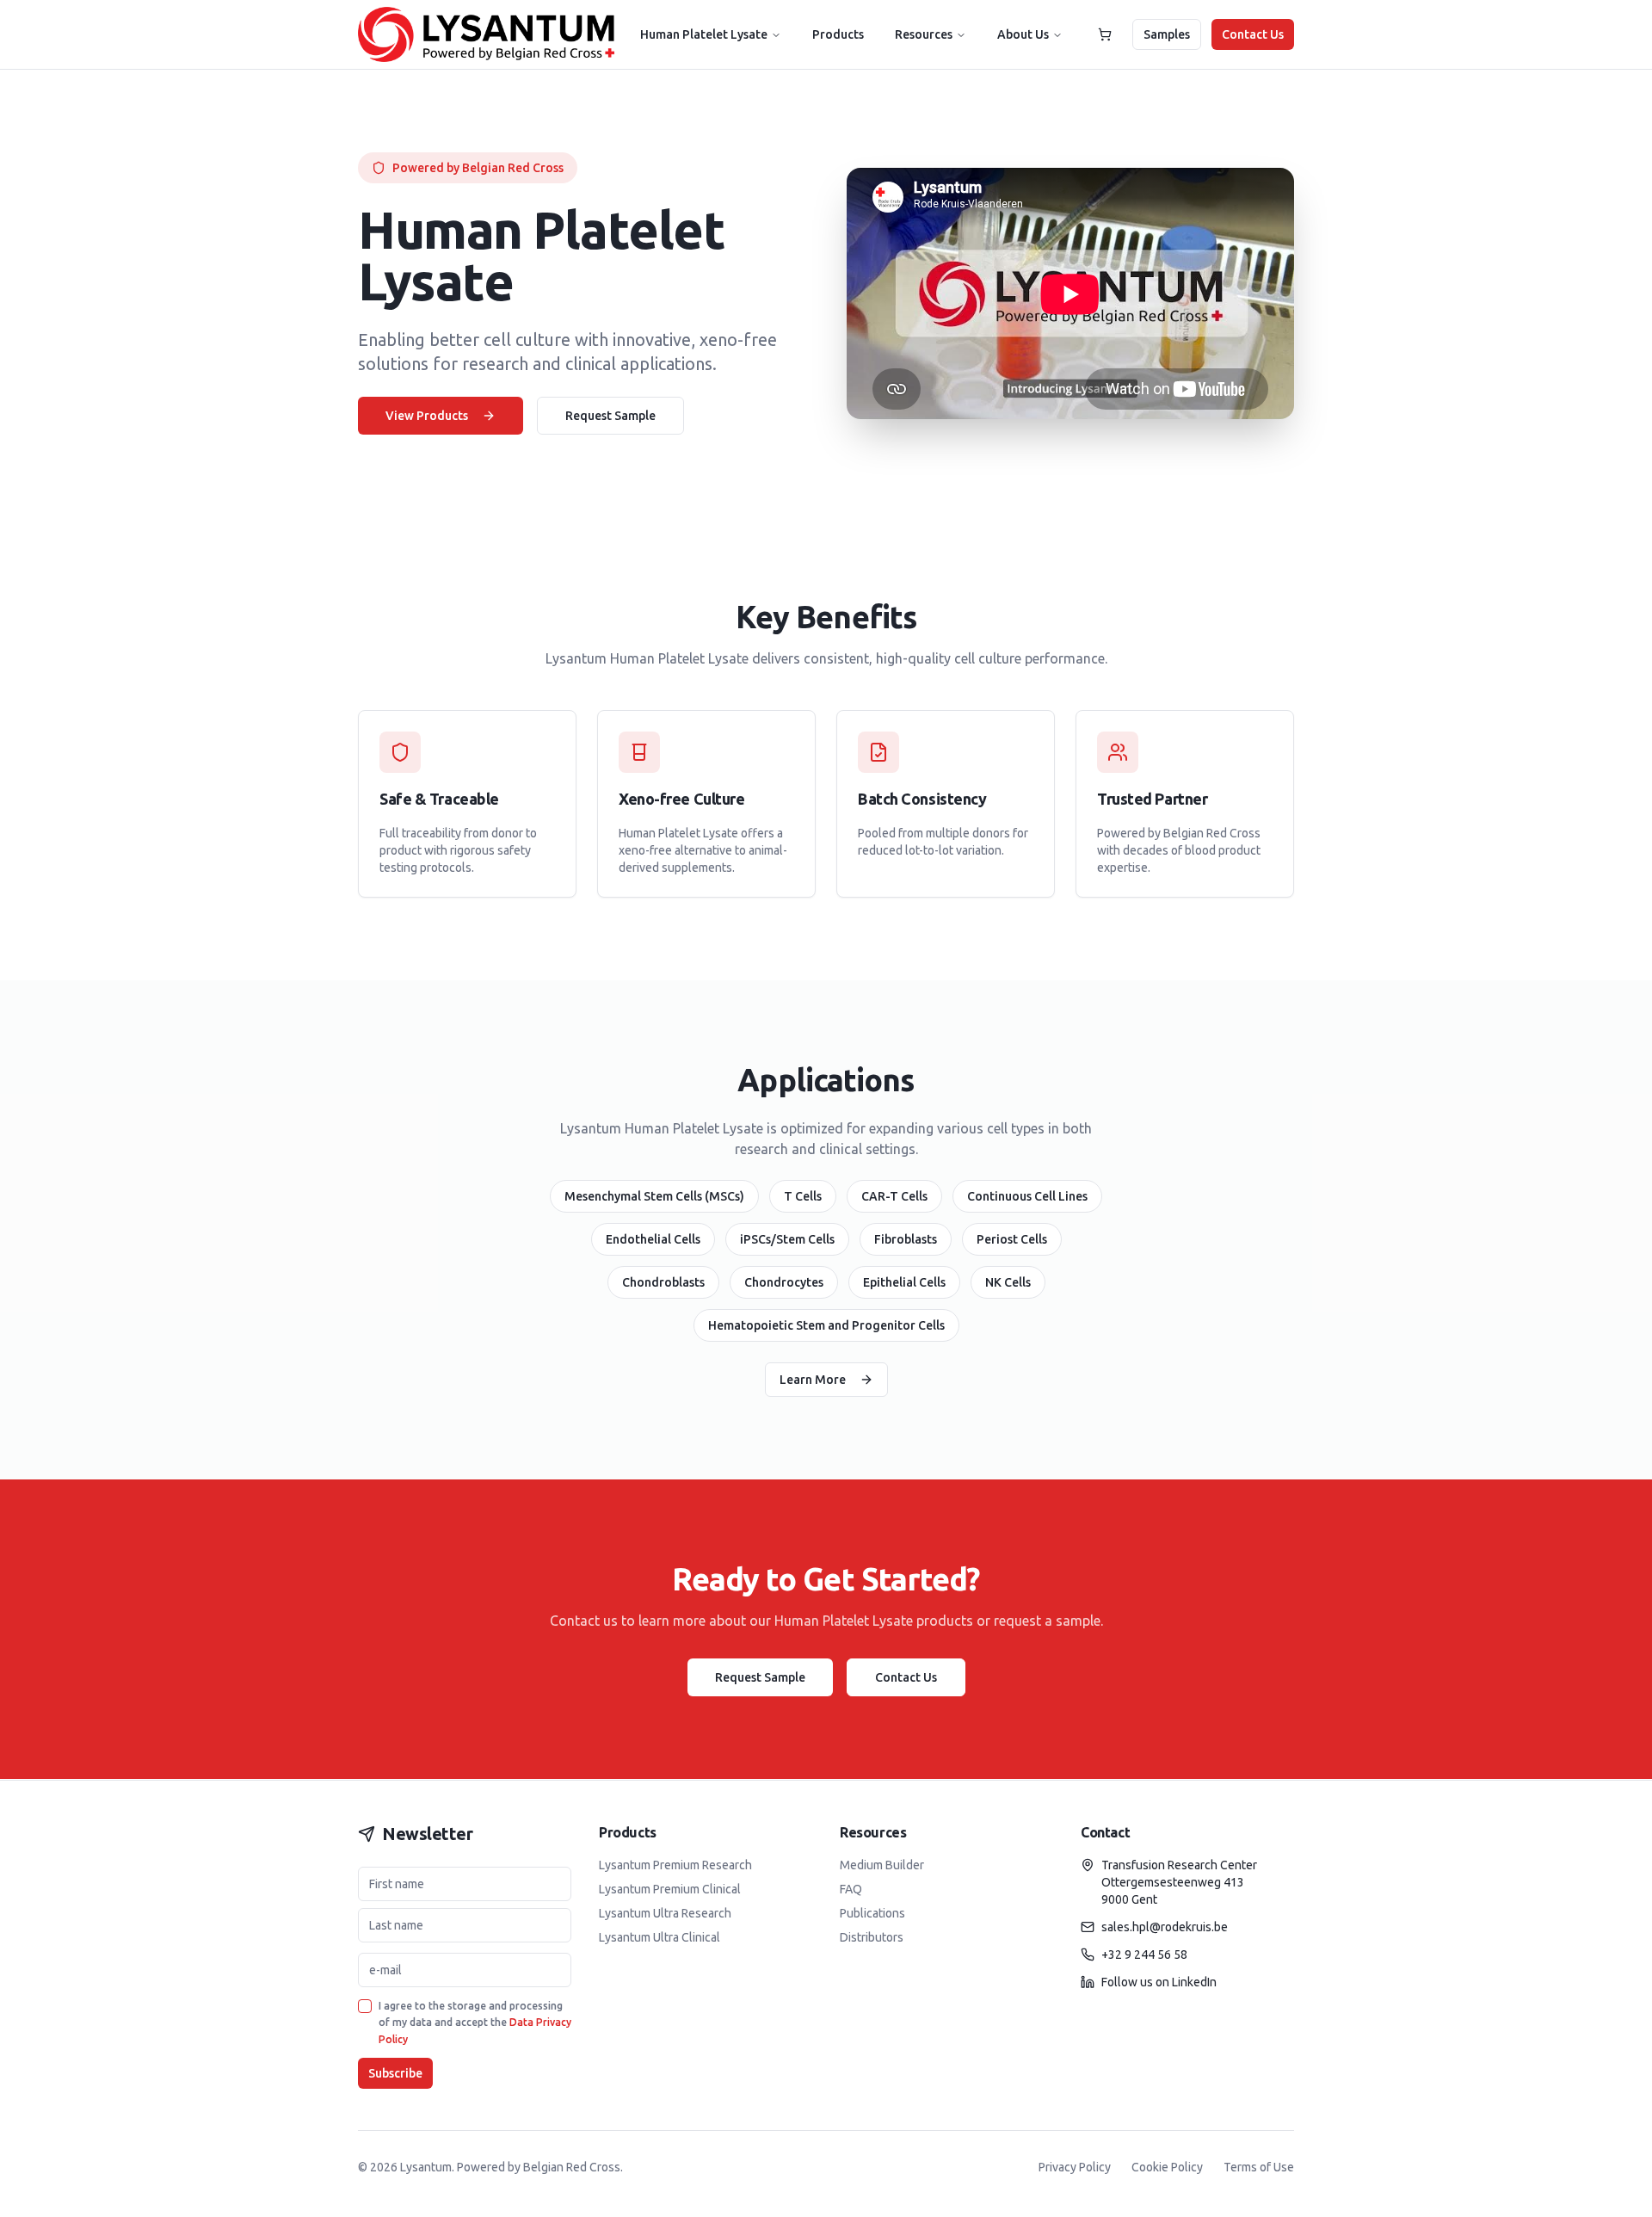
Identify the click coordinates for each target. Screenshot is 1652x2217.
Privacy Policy (1075, 2167)
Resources (924, 34)
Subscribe (395, 2073)
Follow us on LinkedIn (1159, 1982)
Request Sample (610, 416)
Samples (1167, 34)
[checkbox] (365, 2006)
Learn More (813, 1380)
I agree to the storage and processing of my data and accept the (475, 2022)
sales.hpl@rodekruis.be (1165, 1927)
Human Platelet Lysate (704, 34)
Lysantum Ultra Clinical (660, 1937)
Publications (872, 1913)
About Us (1023, 34)
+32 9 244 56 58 (1144, 1955)
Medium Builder (882, 1865)
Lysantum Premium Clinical (670, 1889)
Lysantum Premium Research (675, 1865)
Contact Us (1253, 34)
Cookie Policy (1167, 2167)
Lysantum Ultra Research (665, 1913)
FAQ (851, 1889)
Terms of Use (1259, 2167)
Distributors (872, 1937)
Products (838, 34)
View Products (427, 416)
